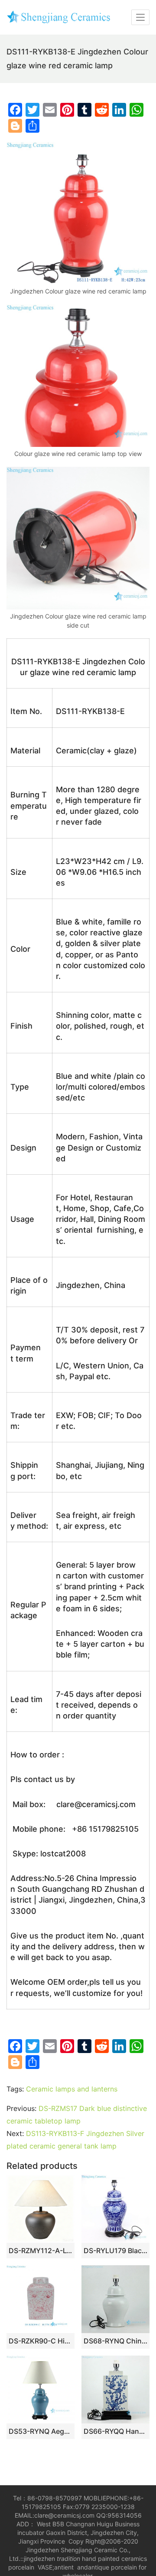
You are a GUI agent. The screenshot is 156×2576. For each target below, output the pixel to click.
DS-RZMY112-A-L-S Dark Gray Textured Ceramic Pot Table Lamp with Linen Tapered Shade (41, 2251)
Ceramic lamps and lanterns (72, 2089)
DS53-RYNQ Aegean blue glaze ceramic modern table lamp (41, 2431)
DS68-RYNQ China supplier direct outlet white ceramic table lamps (115, 2341)
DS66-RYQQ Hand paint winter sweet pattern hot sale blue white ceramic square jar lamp (115, 2431)
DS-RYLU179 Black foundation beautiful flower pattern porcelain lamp (115, 2251)
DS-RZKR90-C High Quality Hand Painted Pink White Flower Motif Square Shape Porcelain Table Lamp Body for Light (41, 2341)
